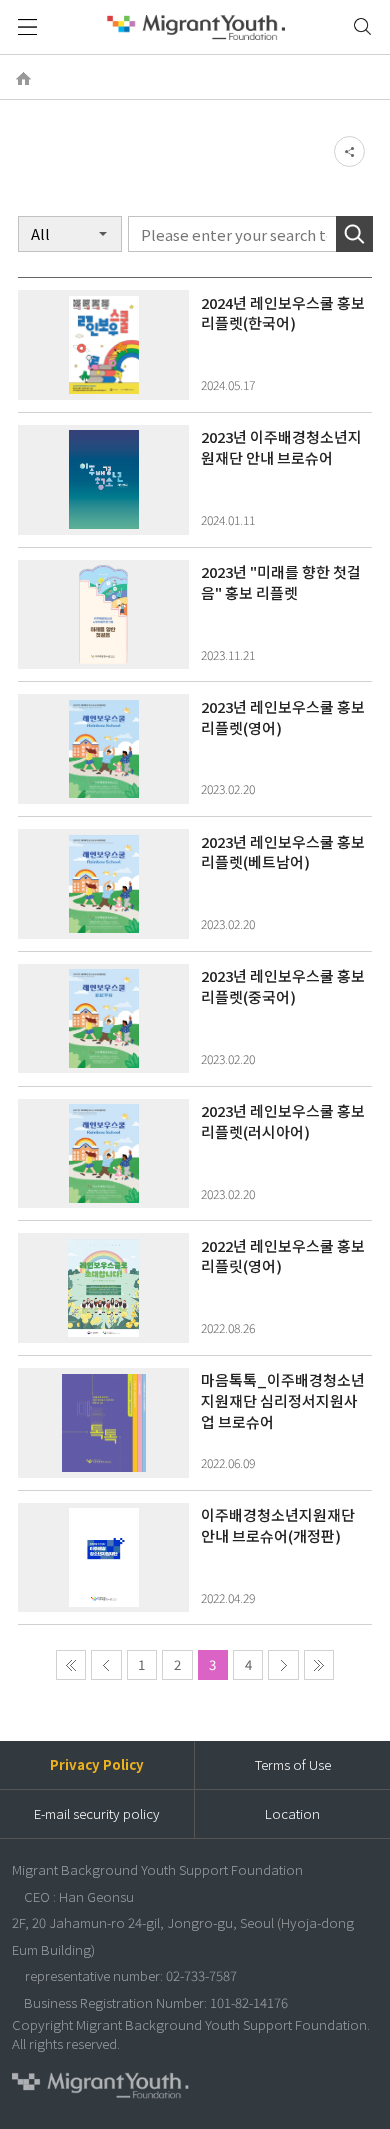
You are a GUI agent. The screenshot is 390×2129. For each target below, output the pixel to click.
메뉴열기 (27, 27)
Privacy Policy (97, 1764)
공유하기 (349, 151)
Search (354, 234)
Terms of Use (293, 1764)
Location (292, 1813)
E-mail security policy (97, 1813)
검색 (363, 27)
